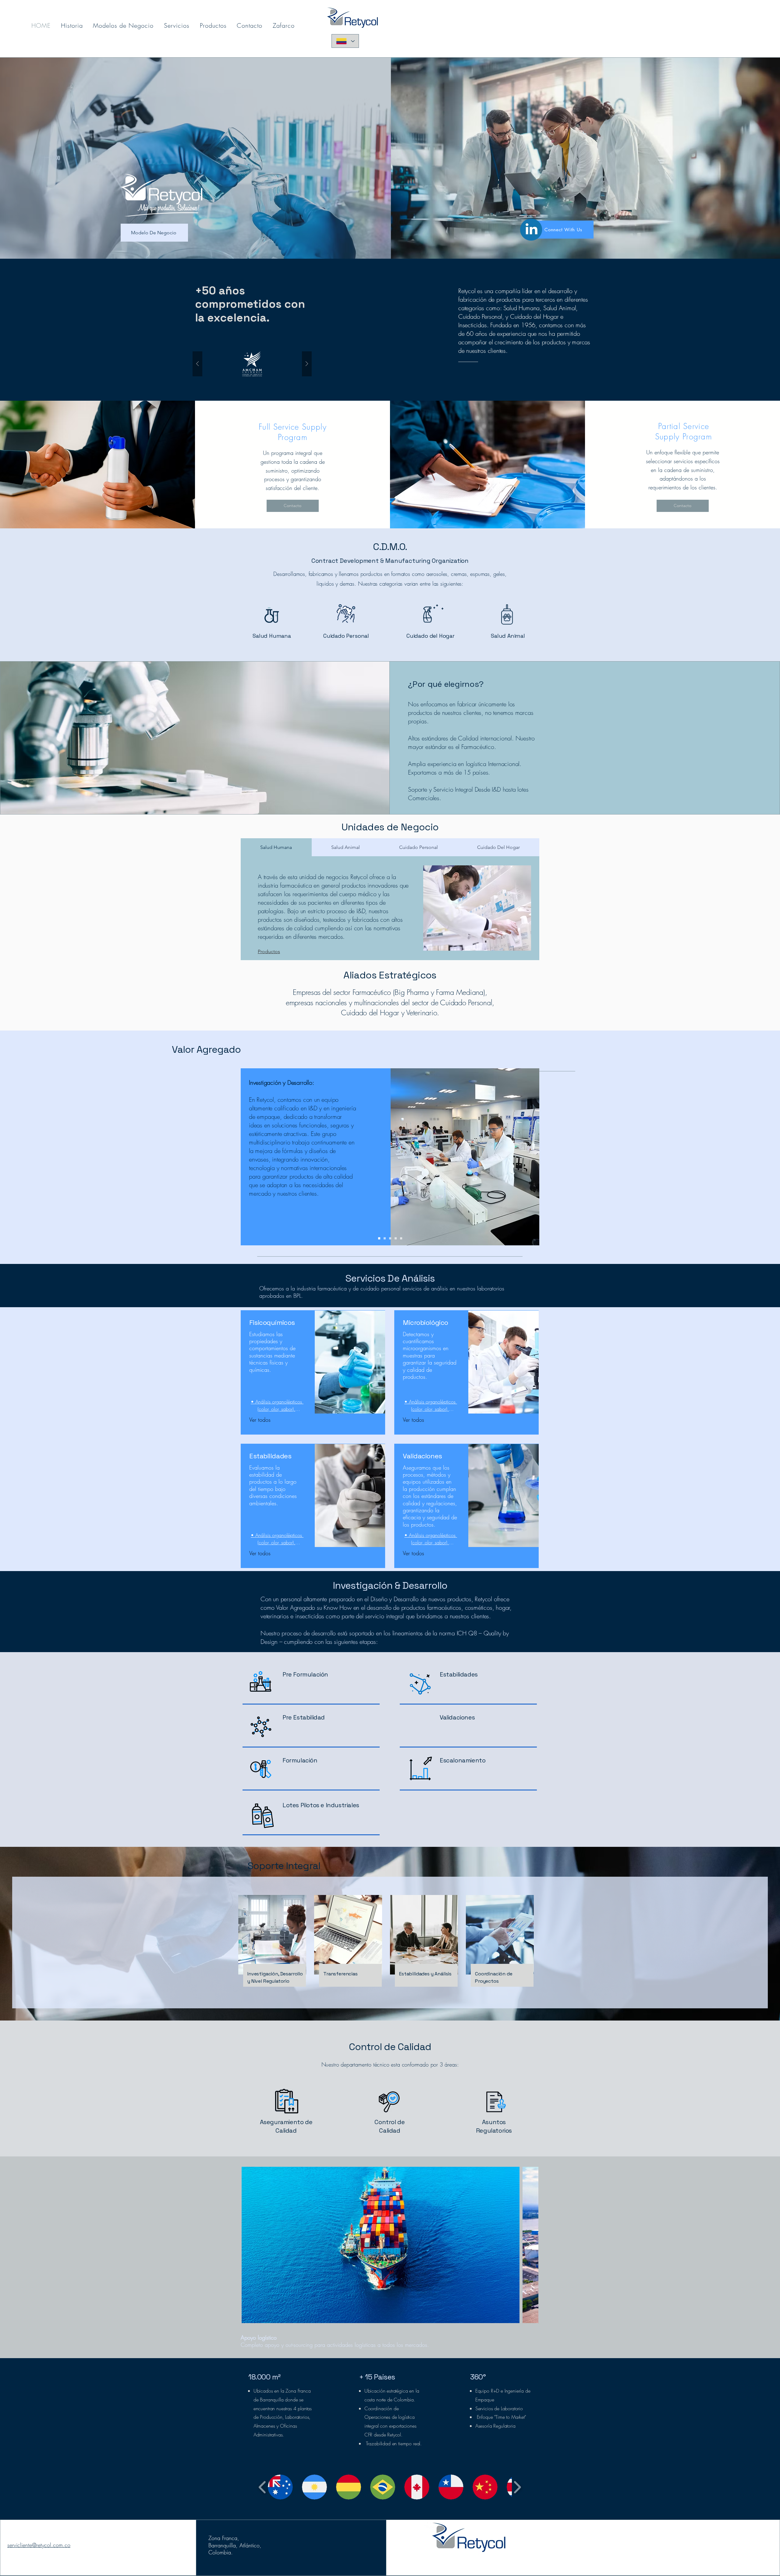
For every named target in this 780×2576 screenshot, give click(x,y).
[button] (252, 364)
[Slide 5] (401, 1238)
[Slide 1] (379, 1238)
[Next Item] (528, 2245)
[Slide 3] (390, 1238)
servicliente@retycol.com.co (39, 2545)
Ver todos (260, 1420)
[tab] (276, 847)
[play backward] (262, 2487)
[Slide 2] (385, 1238)
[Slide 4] (396, 1238)
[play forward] (517, 2487)
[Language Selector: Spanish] (345, 41)
